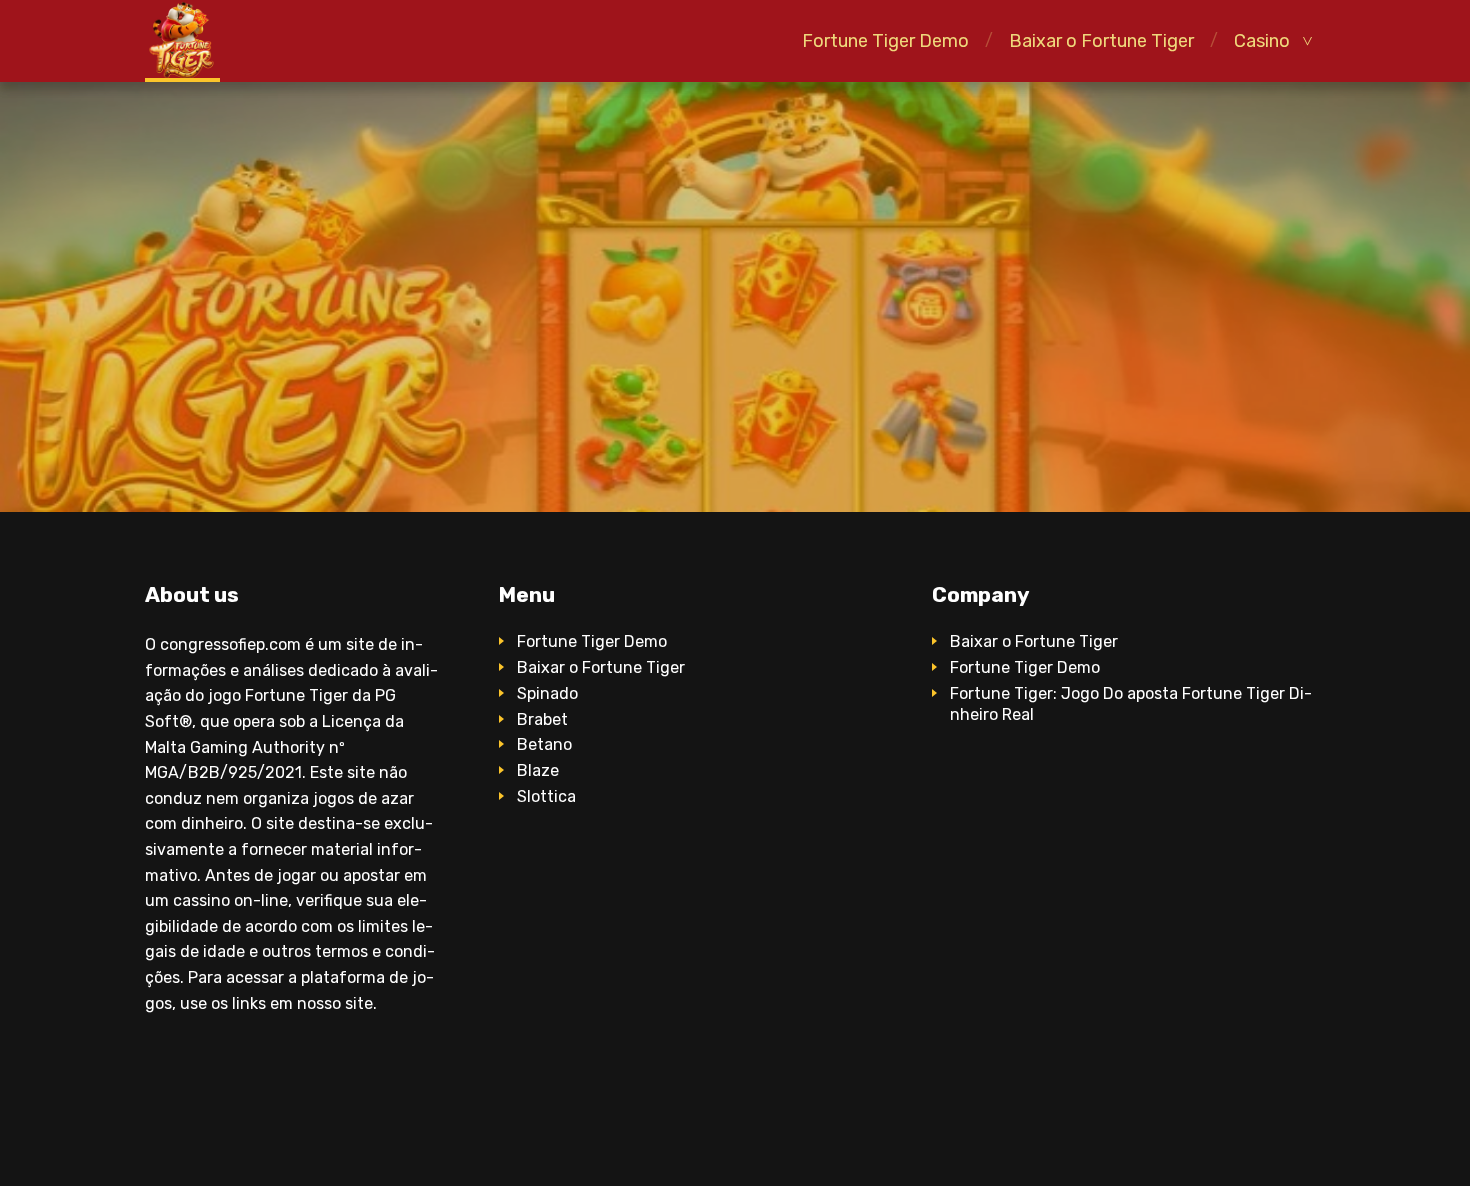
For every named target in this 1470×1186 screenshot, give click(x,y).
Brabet (542, 719)
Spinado (547, 693)
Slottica (546, 796)
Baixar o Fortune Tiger (1101, 41)
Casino (1262, 41)
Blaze (538, 770)
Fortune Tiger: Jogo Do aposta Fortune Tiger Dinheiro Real (1131, 704)
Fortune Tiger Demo (885, 41)
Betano (544, 744)
